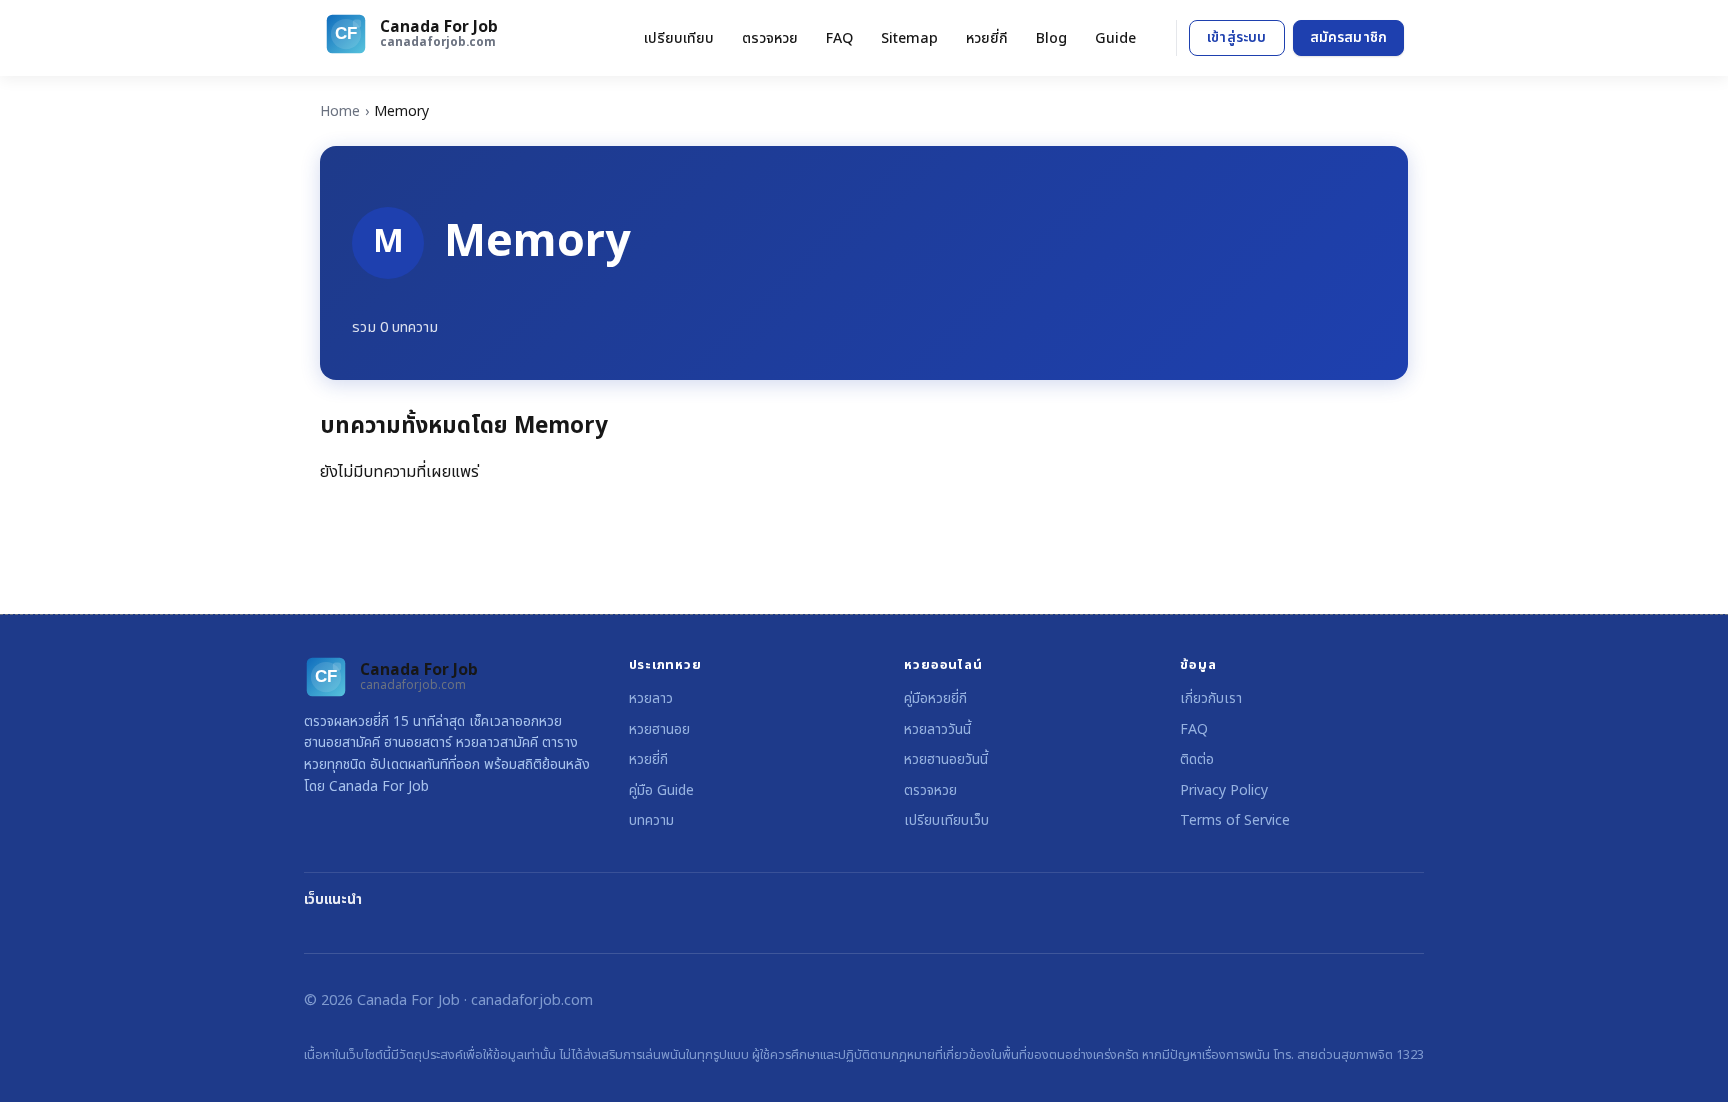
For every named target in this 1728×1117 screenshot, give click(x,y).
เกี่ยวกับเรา (1211, 698)
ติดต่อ (1197, 759)
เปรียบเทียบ (679, 38)
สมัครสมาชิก (1348, 37)
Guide (1115, 38)
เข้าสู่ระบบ (1236, 37)
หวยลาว (651, 698)
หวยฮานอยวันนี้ (946, 759)
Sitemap (909, 38)
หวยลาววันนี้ (937, 729)
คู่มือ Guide (661, 790)
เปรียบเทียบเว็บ (946, 820)
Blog (1051, 38)
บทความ (651, 820)
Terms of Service (1235, 820)
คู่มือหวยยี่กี (935, 698)
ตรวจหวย (770, 38)
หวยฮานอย (659, 729)
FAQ (839, 38)
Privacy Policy (1224, 790)
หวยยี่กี (987, 38)
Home (340, 111)
